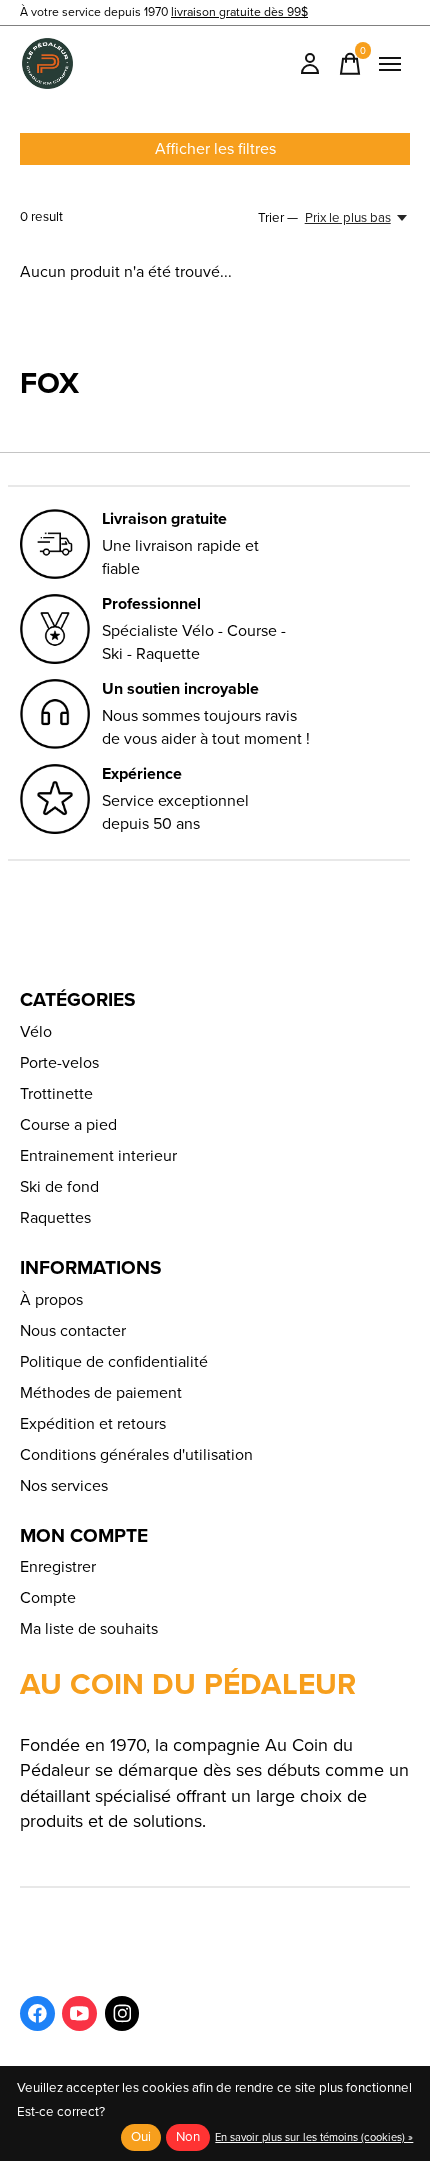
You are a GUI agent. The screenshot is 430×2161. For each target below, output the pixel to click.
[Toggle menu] (390, 64)
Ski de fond (59, 1186)
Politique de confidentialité (114, 1361)
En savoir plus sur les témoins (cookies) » (314, 2137)
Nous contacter (73, 1330)
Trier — (278, 217)
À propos (51, 1299)
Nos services (64, 1485)
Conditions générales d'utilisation (136, 1454)
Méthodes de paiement (101, 1392)
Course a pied (68, 1124)
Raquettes (55, 1217)
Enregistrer (58, 1566)
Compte (48, 1597)
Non (188, 2136)
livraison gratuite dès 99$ (239, 12)
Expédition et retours (93, 1423)
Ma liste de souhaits (89, 1628)
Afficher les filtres (215, 148)
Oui (141, 2136)
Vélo (36, 1031)
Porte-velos (59, 1062)
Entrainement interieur (98, 1155)
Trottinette (56, 1093)
